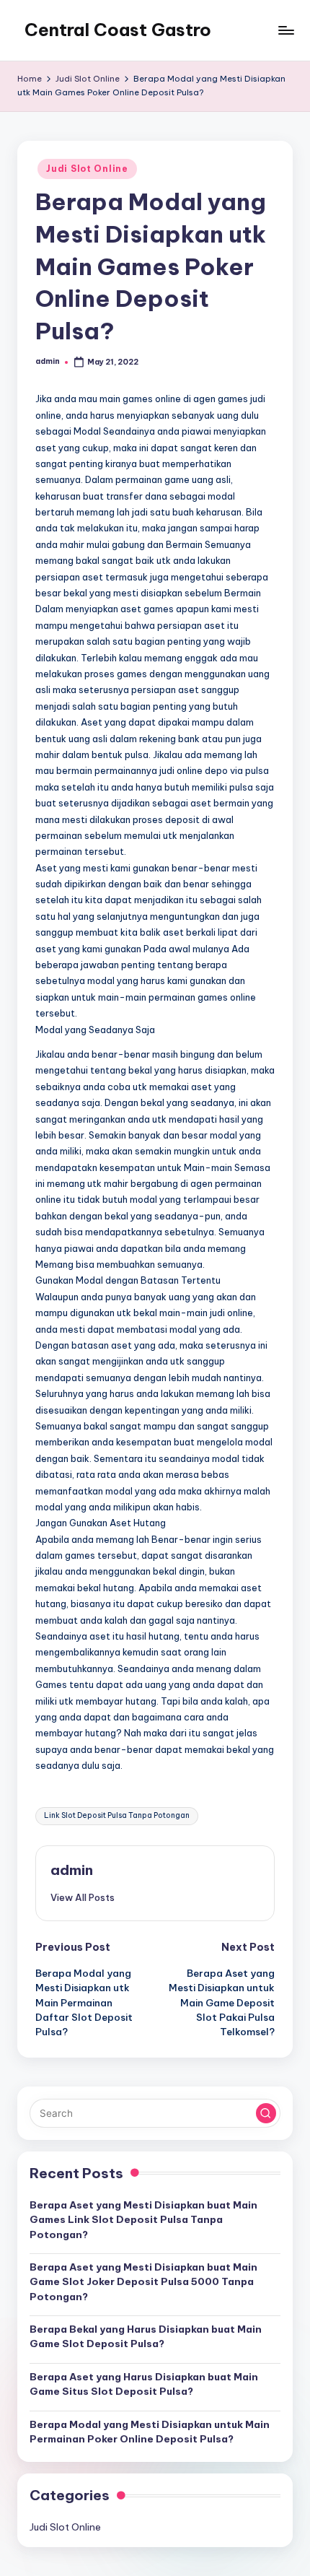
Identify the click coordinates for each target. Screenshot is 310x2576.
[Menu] (285, 30)
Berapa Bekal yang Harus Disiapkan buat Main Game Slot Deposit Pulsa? (146, 2336)
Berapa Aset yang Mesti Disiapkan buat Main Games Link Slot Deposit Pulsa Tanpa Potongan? (143, 2220)
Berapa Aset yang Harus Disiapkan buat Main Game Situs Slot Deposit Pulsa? (144, 2384)
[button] (83, 1897)
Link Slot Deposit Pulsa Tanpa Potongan (117, 1815)
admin (72, 1870)
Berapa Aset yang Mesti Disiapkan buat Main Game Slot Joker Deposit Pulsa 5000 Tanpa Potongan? (143, 2282)
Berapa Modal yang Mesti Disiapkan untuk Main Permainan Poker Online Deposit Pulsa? (150, 2432)
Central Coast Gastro (118, 30)
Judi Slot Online (87, 169)
